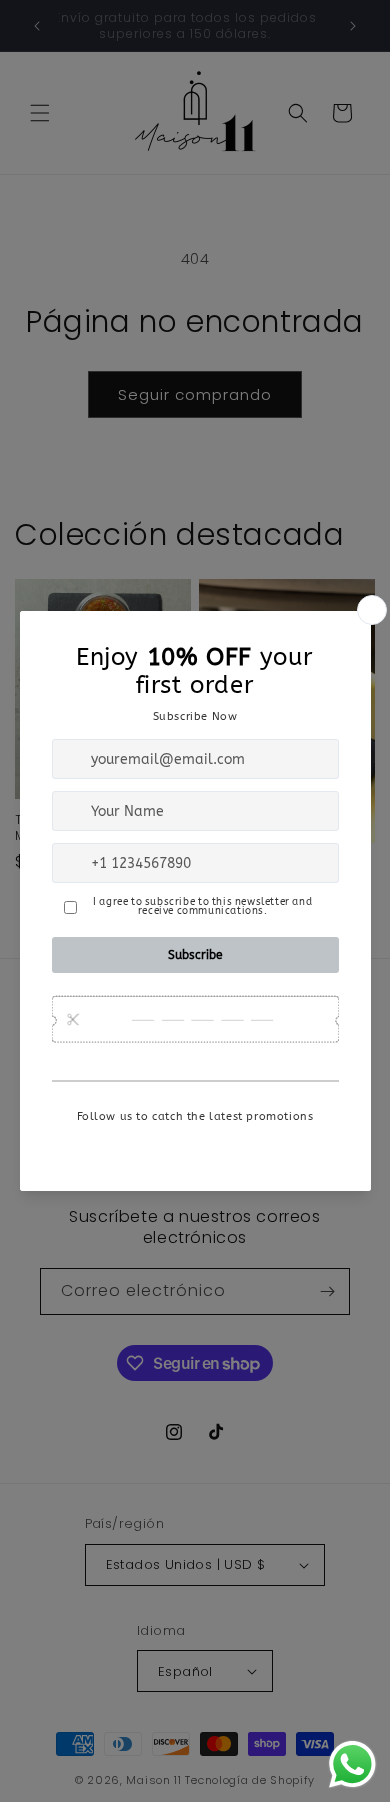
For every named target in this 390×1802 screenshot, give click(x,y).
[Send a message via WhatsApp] (352, 1764)
